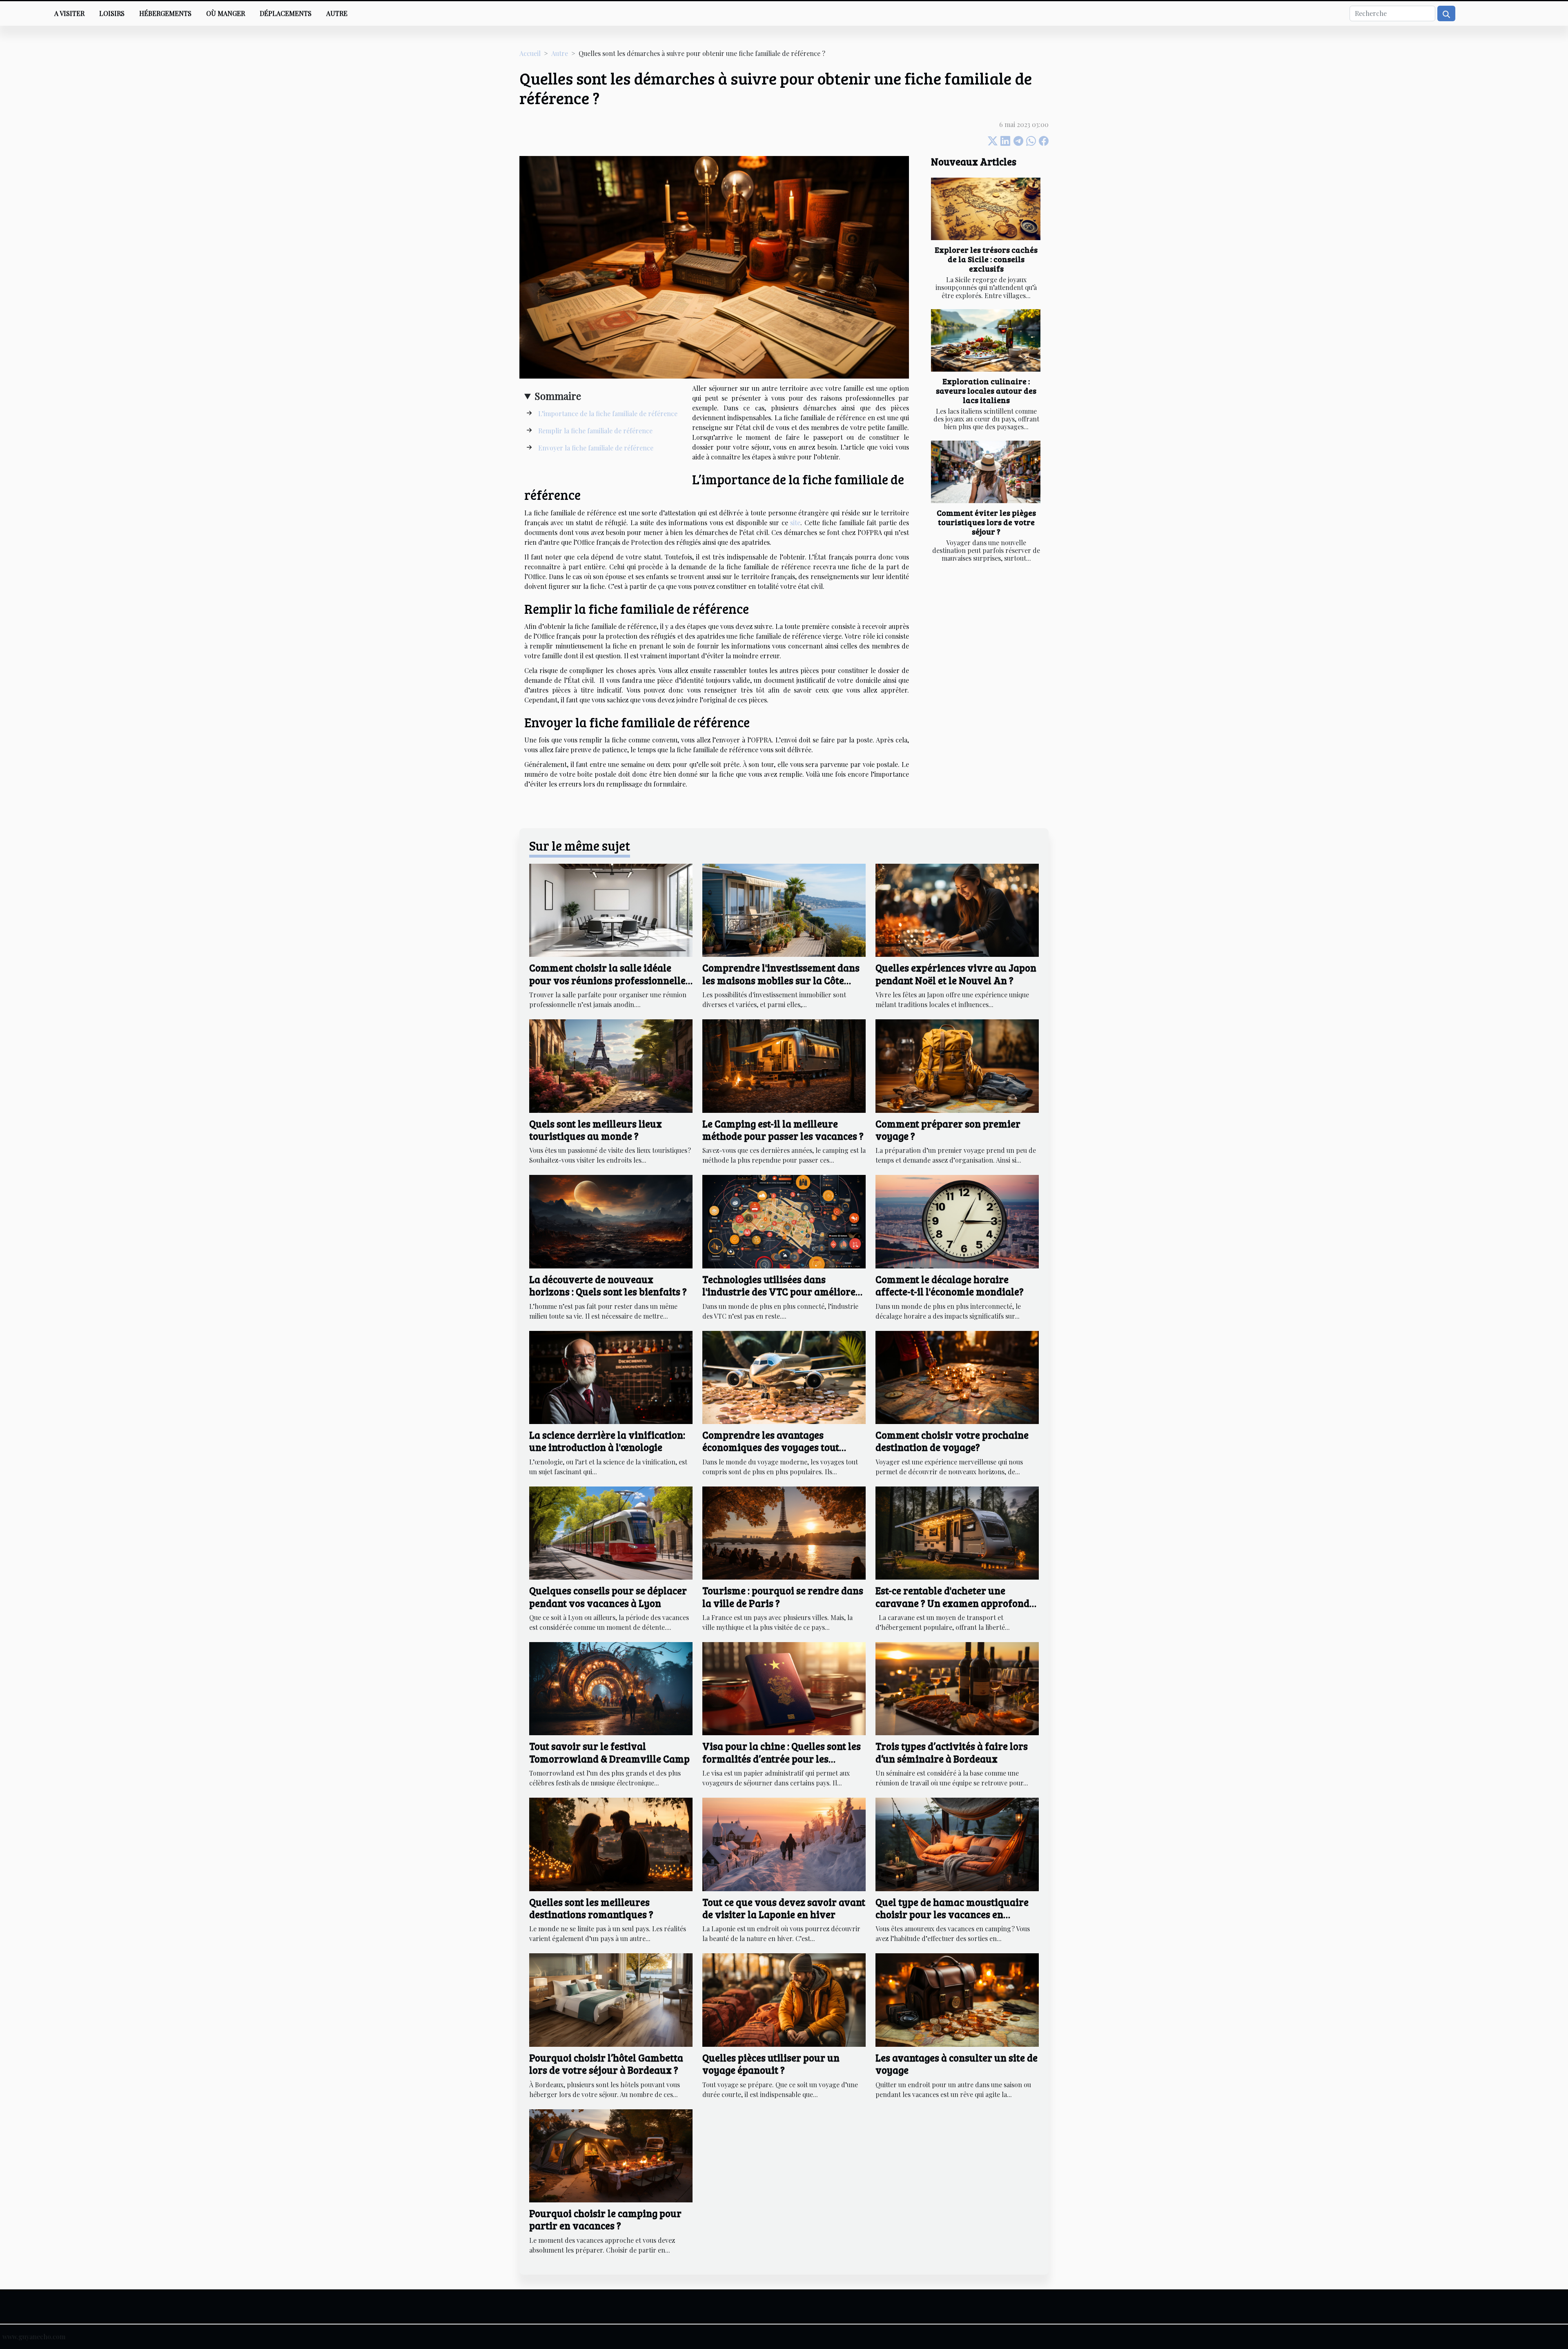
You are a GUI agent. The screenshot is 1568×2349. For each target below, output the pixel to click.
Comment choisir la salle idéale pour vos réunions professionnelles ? (610, 980)
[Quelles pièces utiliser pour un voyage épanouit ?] (784, 1999)
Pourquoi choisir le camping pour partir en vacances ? (605, 2219)
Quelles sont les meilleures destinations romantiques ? (591, 1908)
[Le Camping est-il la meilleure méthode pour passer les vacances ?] (784, 1065)
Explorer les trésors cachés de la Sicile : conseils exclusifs (986, 259)
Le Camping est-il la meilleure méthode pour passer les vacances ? (783, 1130)
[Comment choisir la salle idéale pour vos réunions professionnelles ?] (611, 909)
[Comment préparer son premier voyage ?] (957, 1065)
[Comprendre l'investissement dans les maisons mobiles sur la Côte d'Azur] (784, 909)
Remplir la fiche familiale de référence (595, 431)
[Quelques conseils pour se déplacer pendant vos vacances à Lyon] (611, 1532)
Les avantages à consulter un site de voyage (957, 2064)
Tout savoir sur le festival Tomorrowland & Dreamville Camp (609, 1752)
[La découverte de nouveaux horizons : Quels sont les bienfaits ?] (611, 1221)
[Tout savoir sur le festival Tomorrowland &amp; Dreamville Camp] (611, 1688)
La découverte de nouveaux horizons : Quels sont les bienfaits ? (608, 1285)
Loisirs (112, 13)
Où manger (226, 13)
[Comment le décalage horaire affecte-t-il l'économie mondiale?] (957, 1221)
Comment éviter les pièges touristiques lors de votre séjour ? (986, 522)
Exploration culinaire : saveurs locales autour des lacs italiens (986, 390)
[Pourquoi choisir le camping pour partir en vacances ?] (611, 2155)
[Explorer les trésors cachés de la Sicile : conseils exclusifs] (986, 209)
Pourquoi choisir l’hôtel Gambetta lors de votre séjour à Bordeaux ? (606, 2064)
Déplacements (286, 13)
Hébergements (165, 13)
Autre (337, 13)
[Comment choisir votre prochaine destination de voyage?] (957, 1376)
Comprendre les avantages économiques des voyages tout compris (771, 1447)
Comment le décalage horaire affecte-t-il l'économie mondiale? (950, 1285)
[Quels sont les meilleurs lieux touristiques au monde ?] (611, 1065)
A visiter (69, 13)
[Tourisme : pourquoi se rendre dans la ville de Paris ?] (784, 1532)
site (795, 523)
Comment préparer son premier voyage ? (948, 1130)
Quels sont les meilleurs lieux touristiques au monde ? (596, 1130)
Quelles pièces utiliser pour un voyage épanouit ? (771, 2064)
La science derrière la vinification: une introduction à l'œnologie (607, 1441)
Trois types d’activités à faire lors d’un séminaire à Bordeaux (952, 1752)
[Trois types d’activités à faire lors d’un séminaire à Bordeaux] (957, 1688)
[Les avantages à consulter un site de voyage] (957, 1999)
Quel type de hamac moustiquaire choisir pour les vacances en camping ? (952, 1914)
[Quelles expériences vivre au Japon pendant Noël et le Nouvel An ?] (957, 909)
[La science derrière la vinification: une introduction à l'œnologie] (611, 1376)
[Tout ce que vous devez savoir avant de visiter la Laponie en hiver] (784, 1843)
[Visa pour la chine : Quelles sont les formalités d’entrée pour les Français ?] (784, 1688)
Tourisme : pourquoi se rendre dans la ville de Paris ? (783, 1597)
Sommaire (558, 396)
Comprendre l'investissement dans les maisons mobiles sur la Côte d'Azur (781, 980)
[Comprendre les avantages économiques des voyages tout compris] (784, 1376)
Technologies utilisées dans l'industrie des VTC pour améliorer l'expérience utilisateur (781, 1292)
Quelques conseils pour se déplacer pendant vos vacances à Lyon (608, 1597)
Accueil (530, 53)
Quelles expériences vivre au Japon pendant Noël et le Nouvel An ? (956, 974)
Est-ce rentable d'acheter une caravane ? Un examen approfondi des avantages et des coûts (954, 1603)
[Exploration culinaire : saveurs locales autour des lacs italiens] (986, 340)
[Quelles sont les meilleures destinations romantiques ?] (611, 1843)
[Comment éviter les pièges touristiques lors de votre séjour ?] (986, 472)
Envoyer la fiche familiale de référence (596, 448)
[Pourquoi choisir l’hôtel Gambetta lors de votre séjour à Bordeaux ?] (611, 1999)
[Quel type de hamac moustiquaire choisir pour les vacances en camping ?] (957, 1843)
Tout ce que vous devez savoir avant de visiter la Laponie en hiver (784, 1908)
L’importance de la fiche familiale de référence (608, 413)
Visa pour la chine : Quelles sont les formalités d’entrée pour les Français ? (782, 1758)
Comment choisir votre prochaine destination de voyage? (952, 1441)
